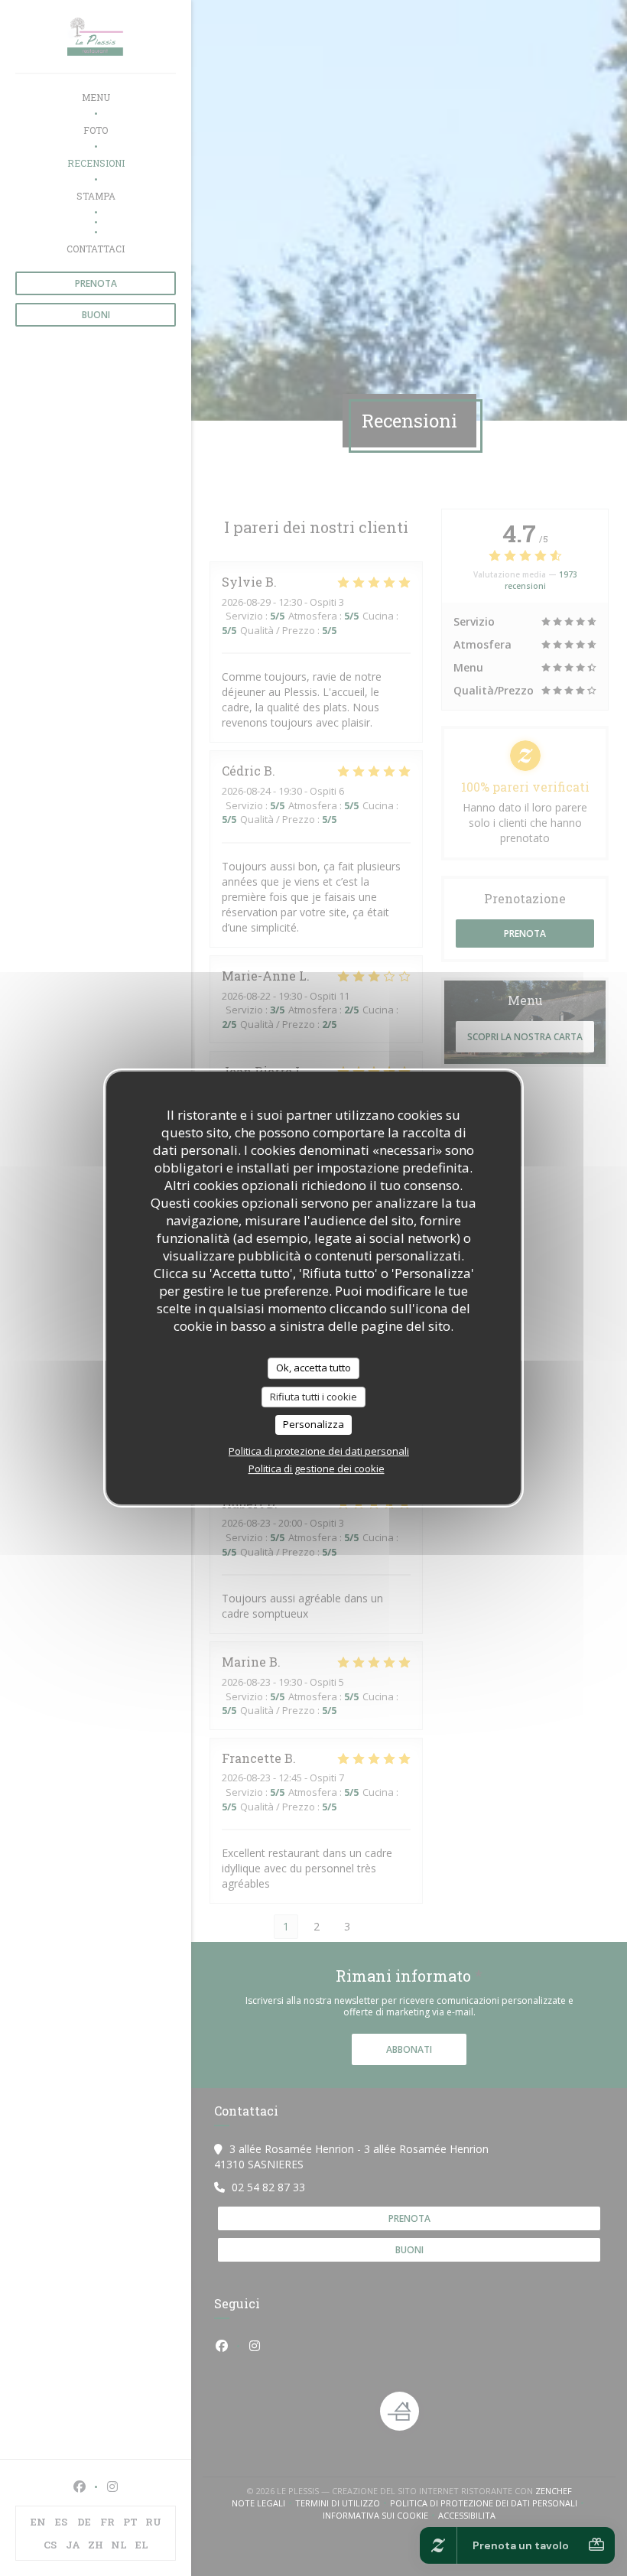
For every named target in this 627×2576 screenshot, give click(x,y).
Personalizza (313, 1424)
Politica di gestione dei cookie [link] (317, 1469)
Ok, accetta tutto (313, 1368)
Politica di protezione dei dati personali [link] (319, 1451)
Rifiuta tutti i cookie (313, 1397)
